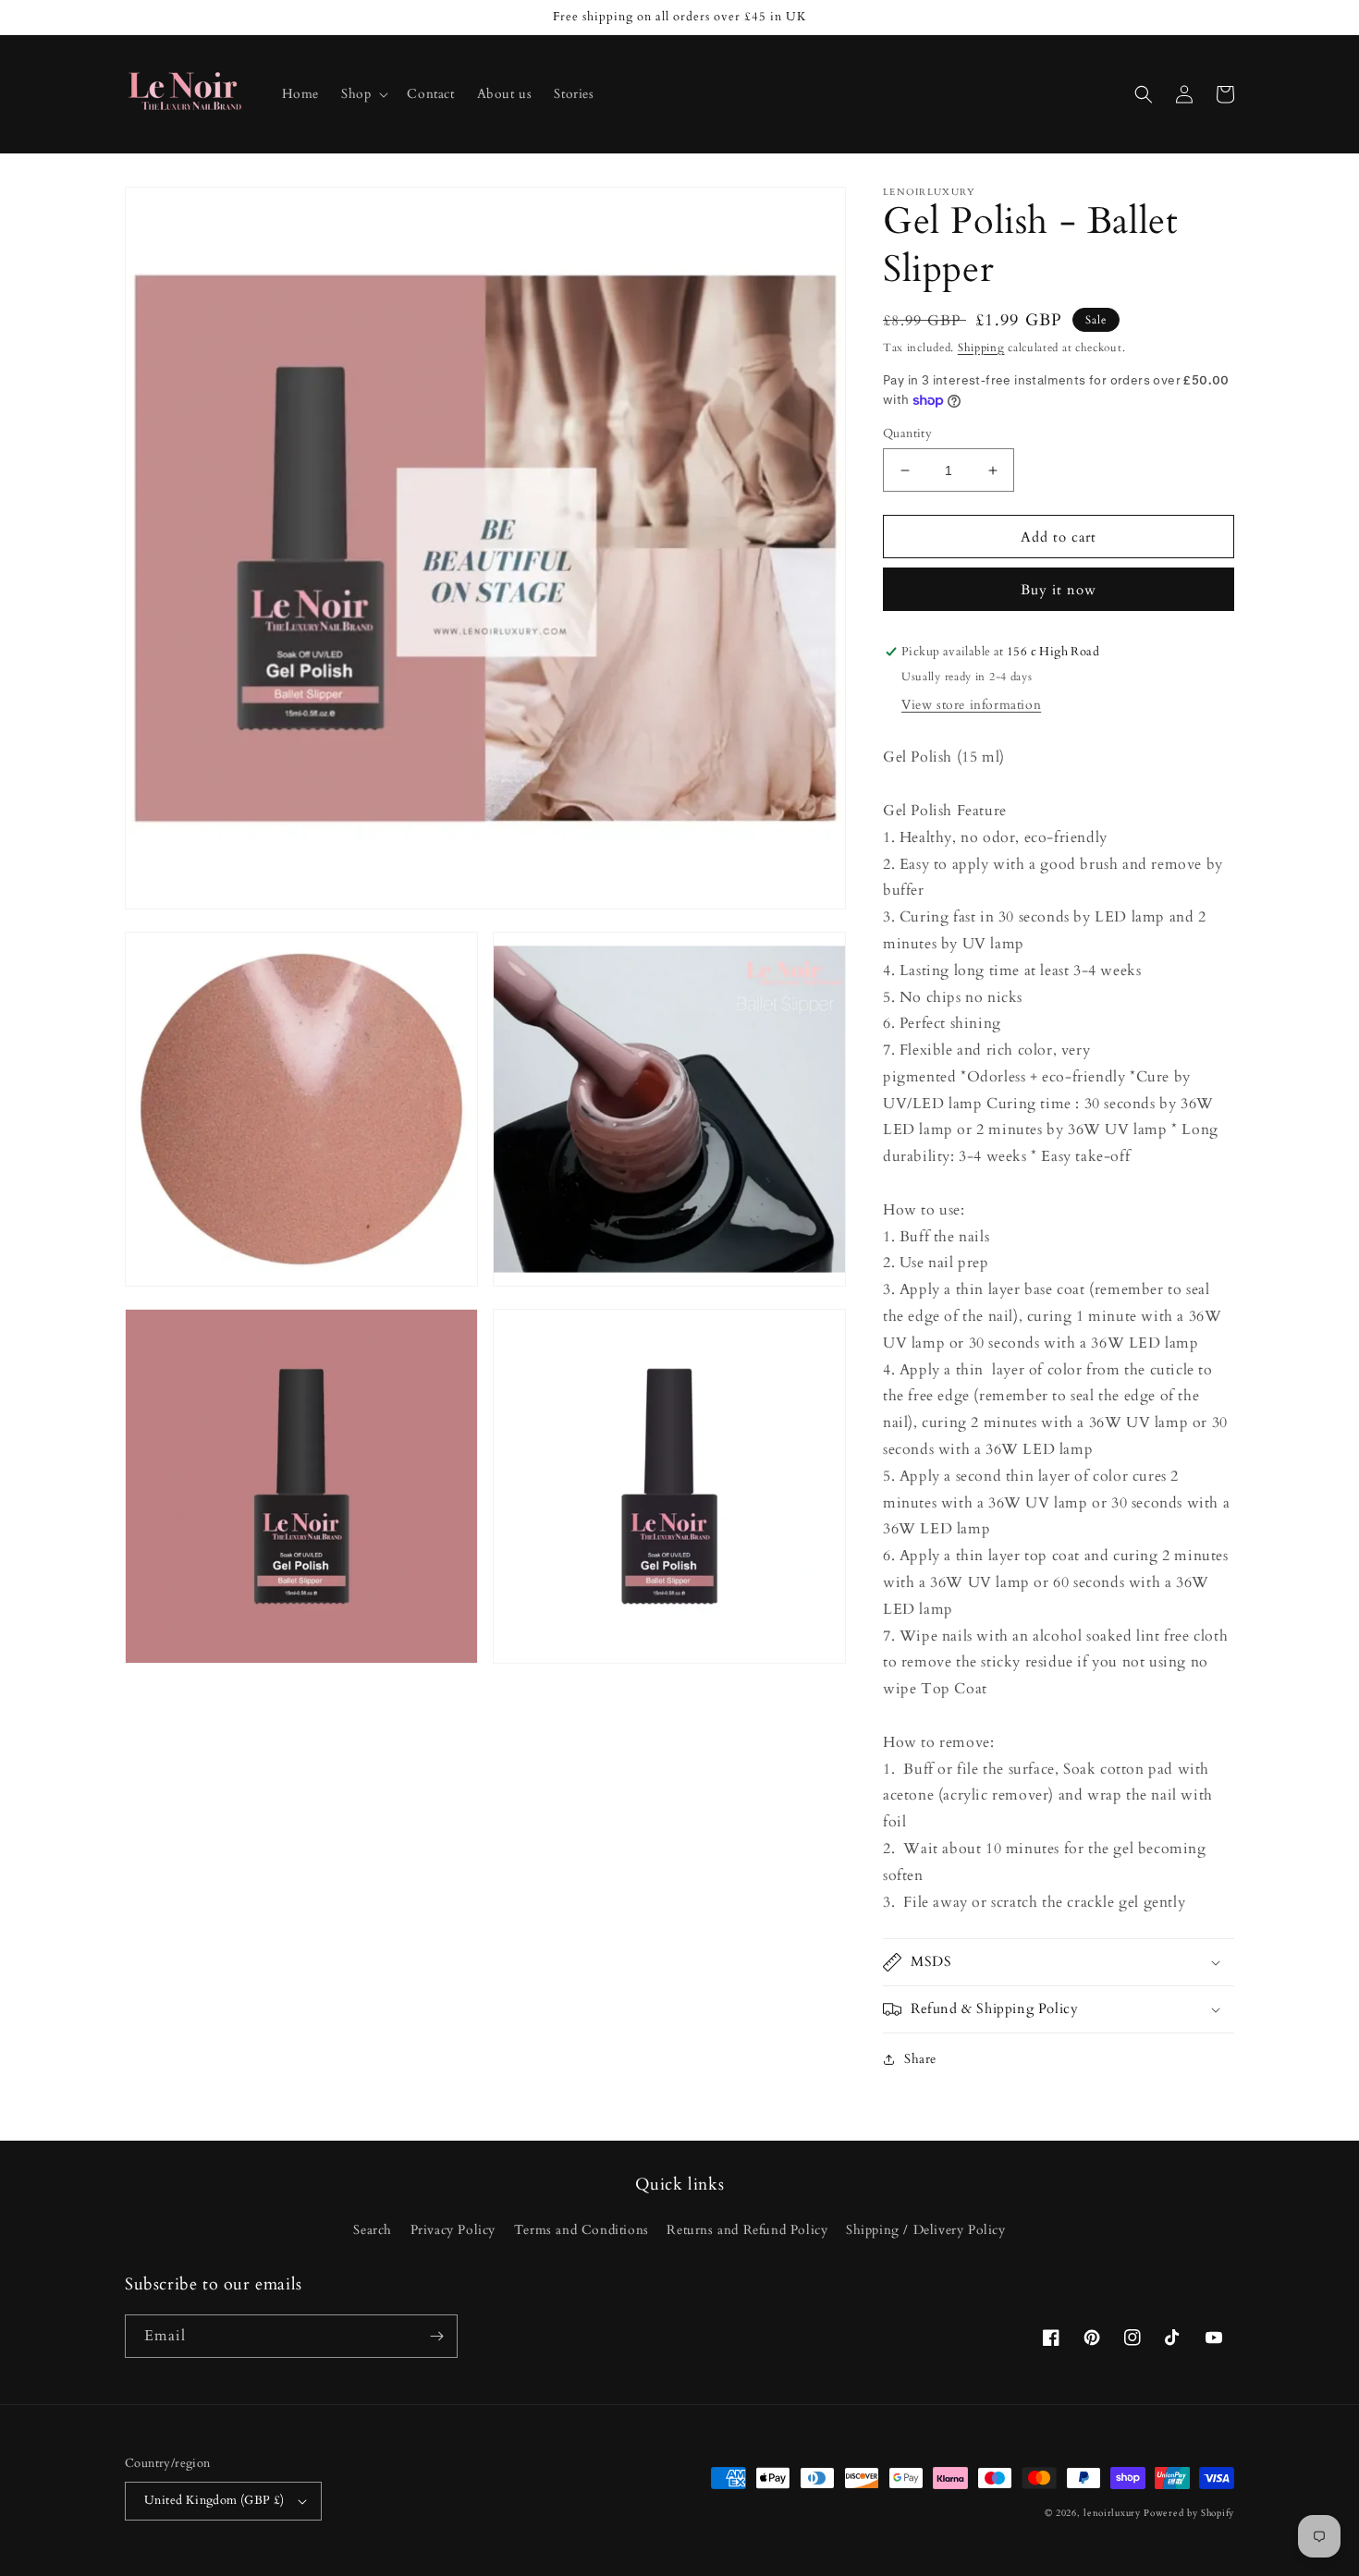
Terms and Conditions (582, 2230)
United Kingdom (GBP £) (214, 2500)
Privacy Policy (453, 2230)
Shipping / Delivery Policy (926, 2230)
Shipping (981, 348)
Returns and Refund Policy (747, 2230)
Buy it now (1059, 590)
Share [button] (920, 2059)
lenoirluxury (1112, 2513)
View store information (971, 705)
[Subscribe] (436, 2336)
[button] (363, 94)
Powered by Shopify (1189, 2513)
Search (373, 2230)
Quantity (907, 433)
